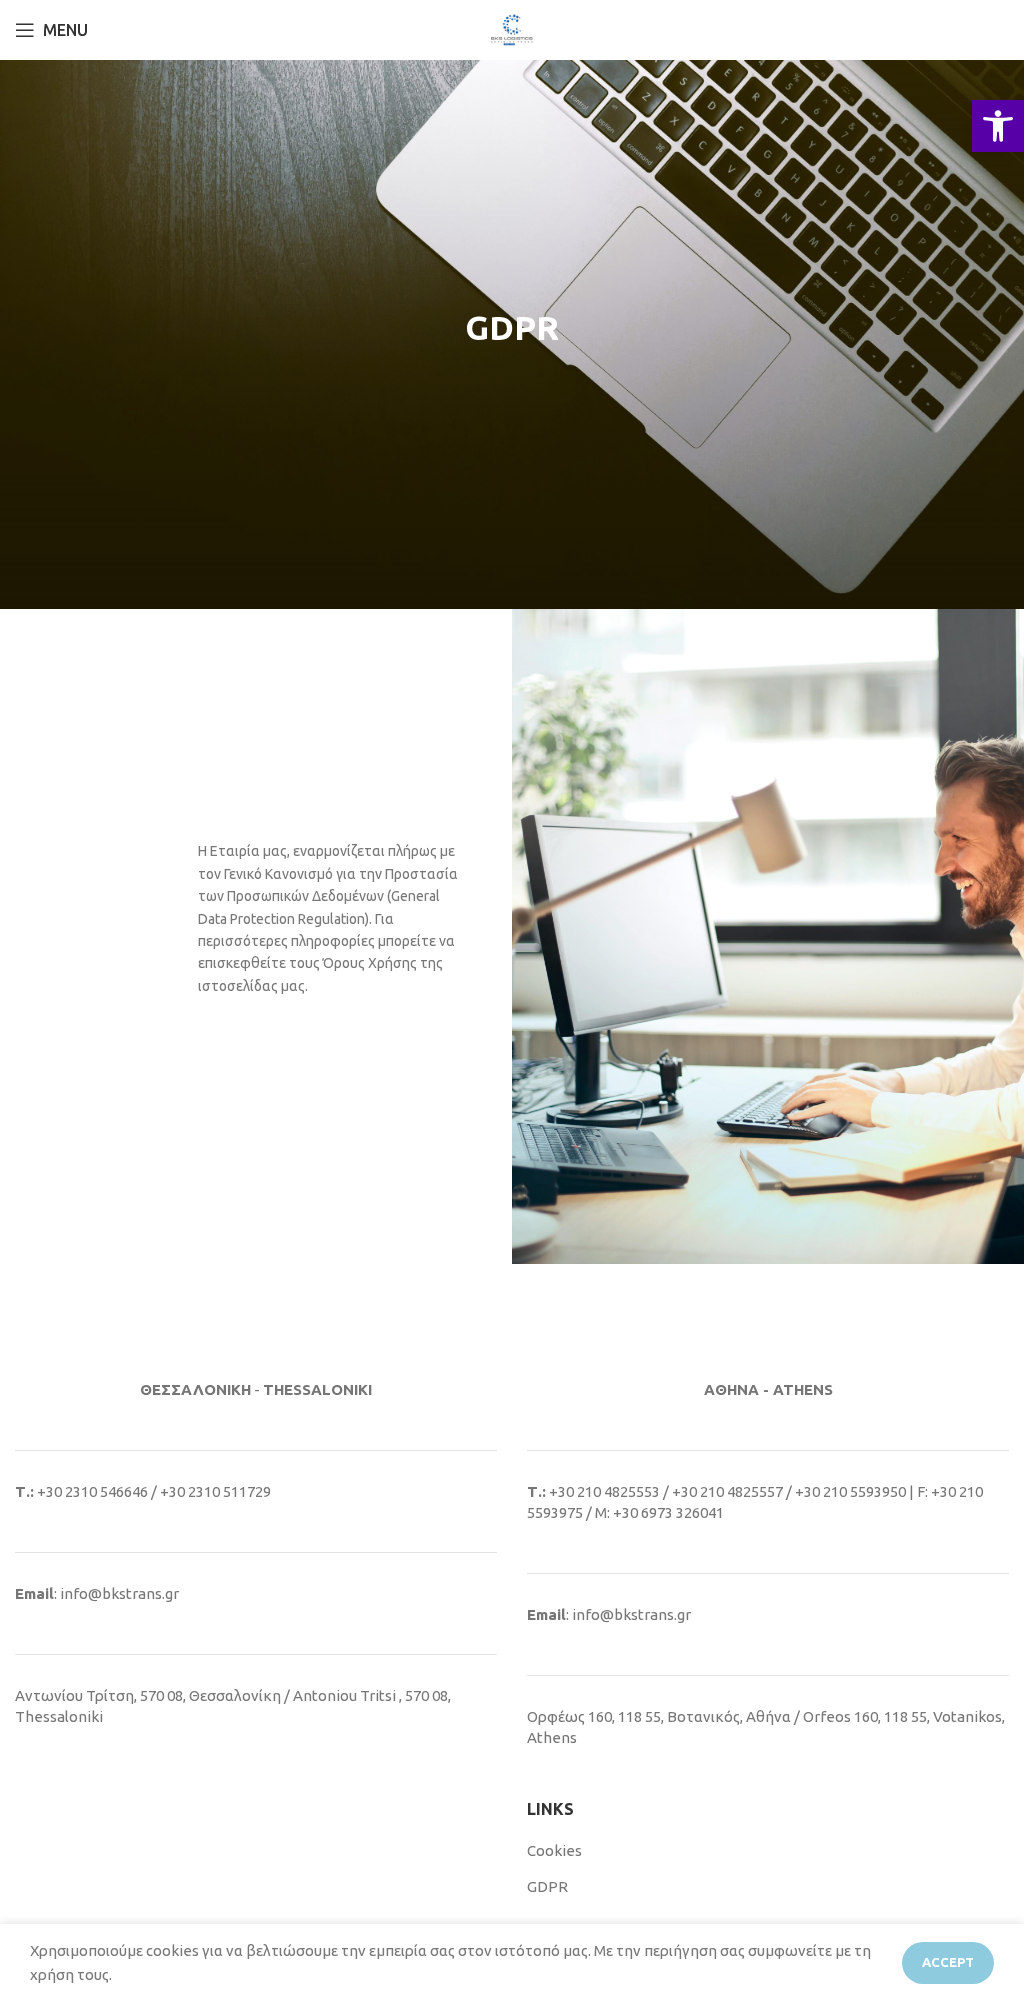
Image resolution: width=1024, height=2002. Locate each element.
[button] (998, 126)
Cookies (554, 1850)
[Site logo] (512, 28)
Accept (948, 1962)
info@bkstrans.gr (119, 1593)
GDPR (547, 1886)
